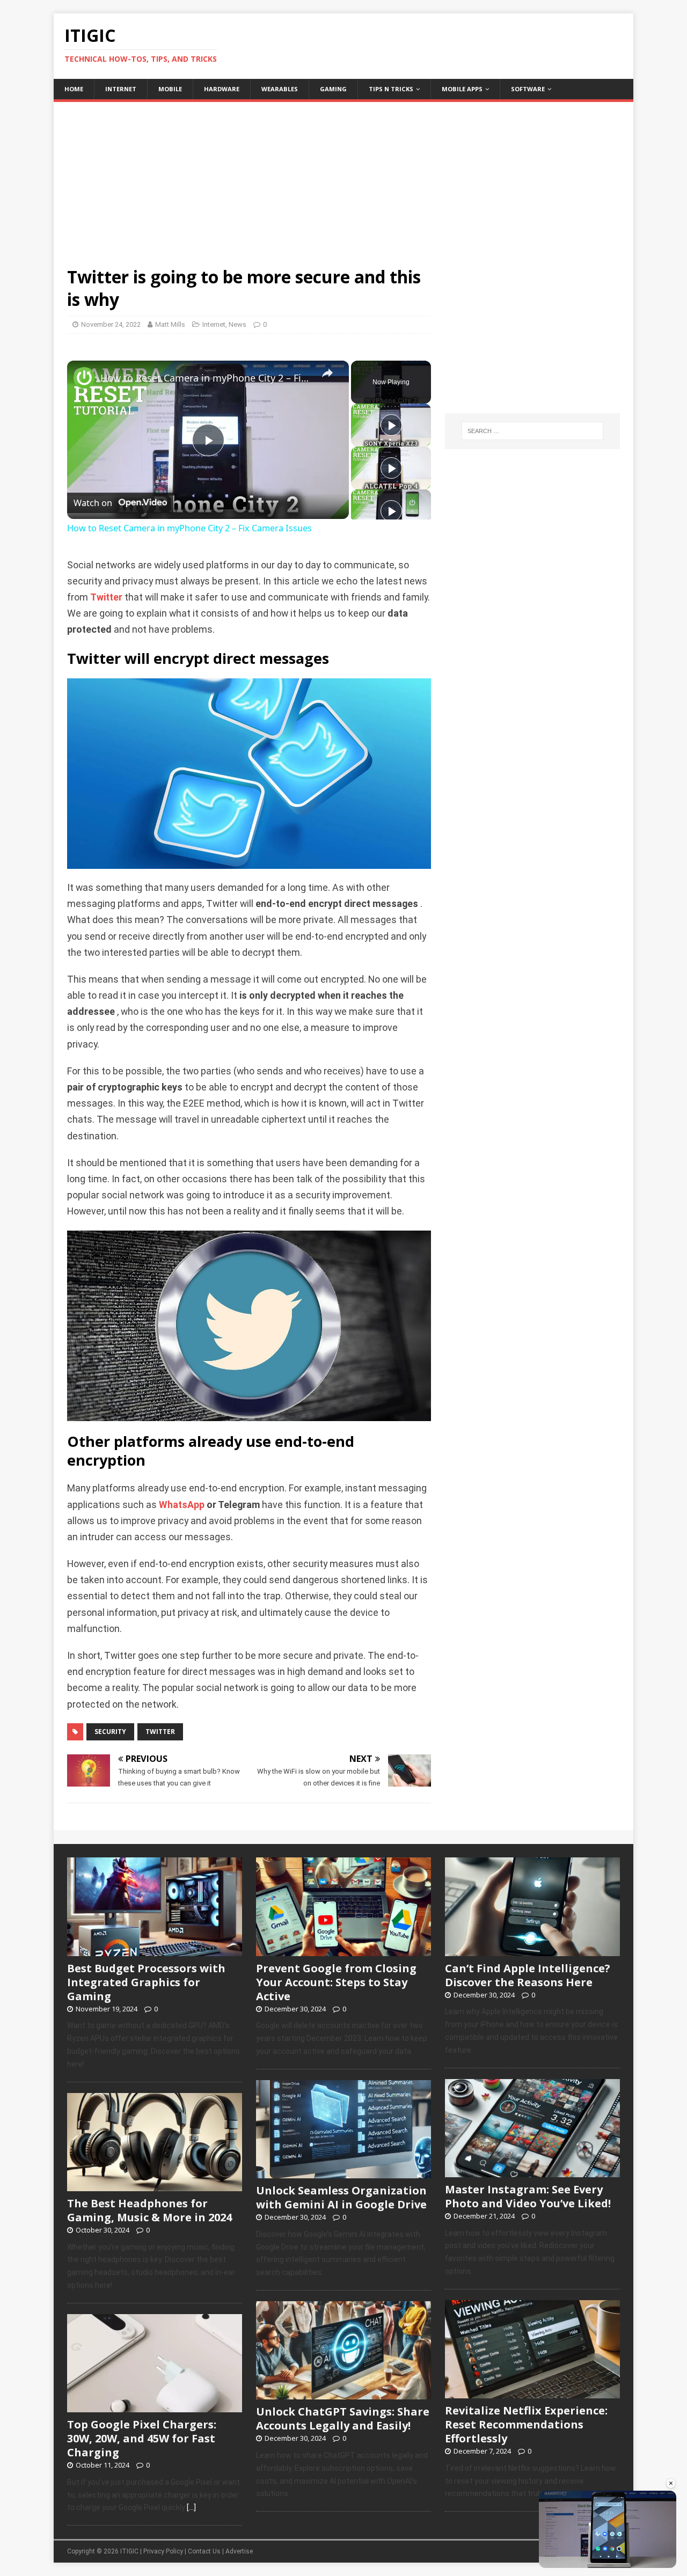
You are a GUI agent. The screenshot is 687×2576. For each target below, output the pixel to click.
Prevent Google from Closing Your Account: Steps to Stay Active (336, 1982)
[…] (191, 2507)
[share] (327, 374)
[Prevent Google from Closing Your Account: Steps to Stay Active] (343, 1950)
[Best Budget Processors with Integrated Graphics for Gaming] (155, 1950)
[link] (84, 378)
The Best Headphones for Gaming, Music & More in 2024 (149, 2210)
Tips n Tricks (391, 89)
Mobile (170, 89)
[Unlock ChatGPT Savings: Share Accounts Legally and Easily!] (343, 2394)
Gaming (333, 89)
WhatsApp (182, 1505)
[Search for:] (532, 431)
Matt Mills (170, 324)
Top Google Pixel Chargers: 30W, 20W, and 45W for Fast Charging (142, 2438)
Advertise (239, 2551)
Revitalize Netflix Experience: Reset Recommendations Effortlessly (526, 2424)
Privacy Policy (163, 2551)
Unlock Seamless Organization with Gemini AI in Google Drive (341, 2197)
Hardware (222, 89)
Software (528, 89)
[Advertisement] (343, 177)
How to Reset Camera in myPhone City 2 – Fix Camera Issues (206, 378)
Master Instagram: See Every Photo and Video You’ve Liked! (528, 2196)
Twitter (106, 597)
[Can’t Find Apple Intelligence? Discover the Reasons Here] (532, 1950)
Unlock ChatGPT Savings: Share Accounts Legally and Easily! (343, 2418)
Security (110, 1732)
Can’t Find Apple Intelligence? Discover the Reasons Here (528, 1975)
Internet (121, 89)
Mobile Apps (462, 89)
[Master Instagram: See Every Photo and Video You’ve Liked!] (532, 2171)
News (237, 324)
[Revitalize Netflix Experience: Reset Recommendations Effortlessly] (532, 2392)
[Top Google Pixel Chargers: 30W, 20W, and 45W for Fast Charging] (155, 2406)
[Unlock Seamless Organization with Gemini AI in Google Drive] (343, 2172)
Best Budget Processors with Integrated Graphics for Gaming (146, 1982)
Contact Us (204, 2551)
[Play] (391, 425)
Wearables (280, 89)
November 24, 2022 (111, 324)
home (74, 89)
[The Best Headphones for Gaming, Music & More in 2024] (155, 2185)
